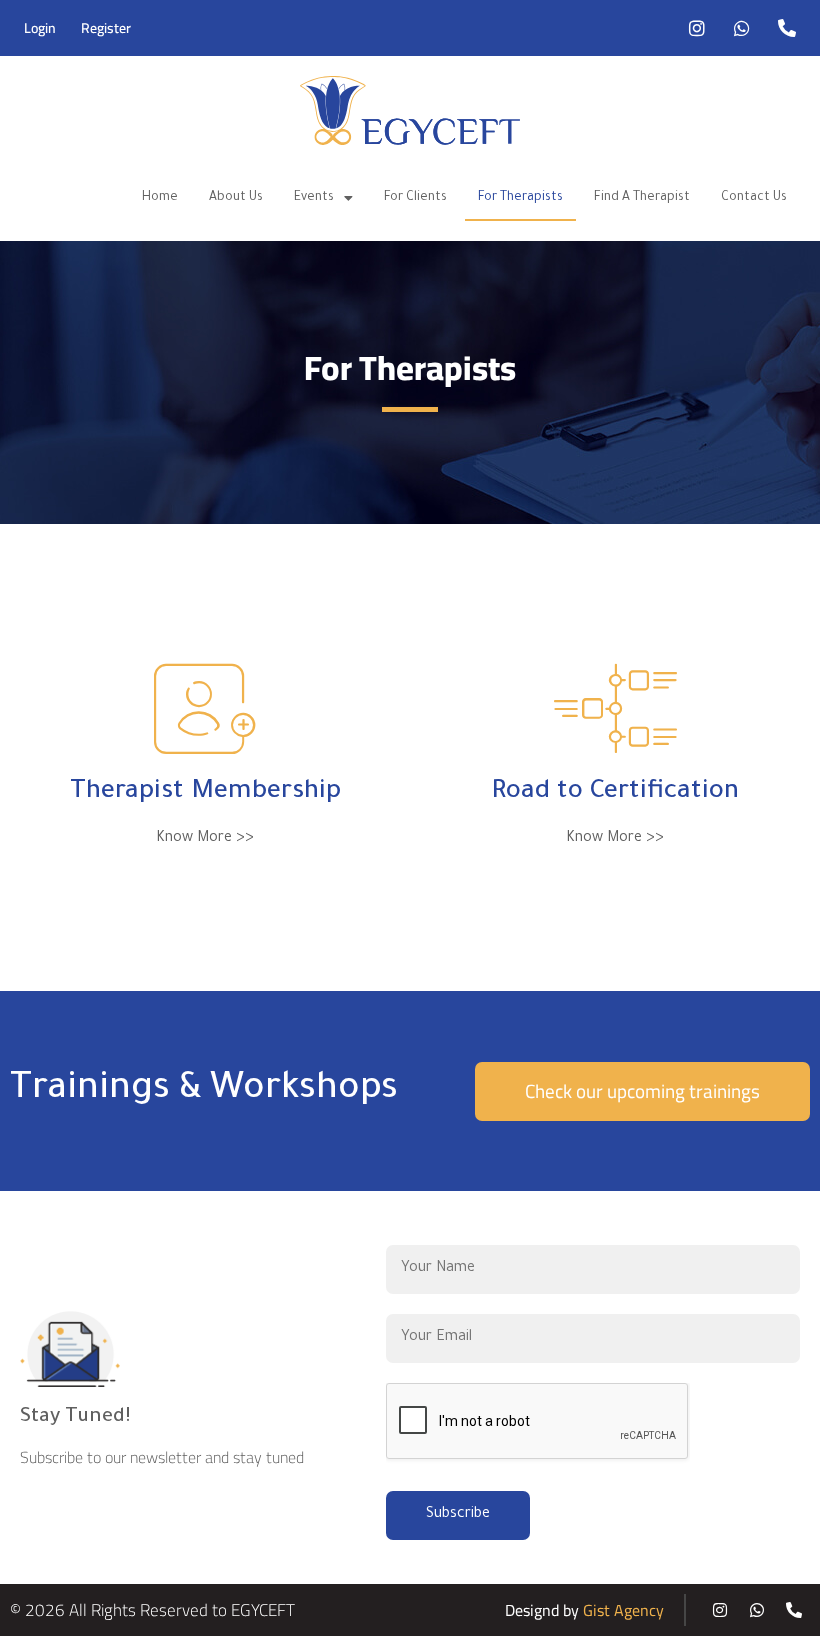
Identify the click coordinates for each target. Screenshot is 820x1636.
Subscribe (458, 1515)
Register (106, 28)
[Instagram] (697, 28)
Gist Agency (623, 1610)
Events (314, 198)
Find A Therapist (642, 198)
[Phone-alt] (787, 28)
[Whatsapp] (742, 28)
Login (40, 28)
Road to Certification (615, 793)
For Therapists (520, 198)
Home (160, 198)
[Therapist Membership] (205, 709)
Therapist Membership (205, 793)
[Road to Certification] (615, 709)
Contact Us (754, 198)
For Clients (415, 198)
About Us (236, 198)
